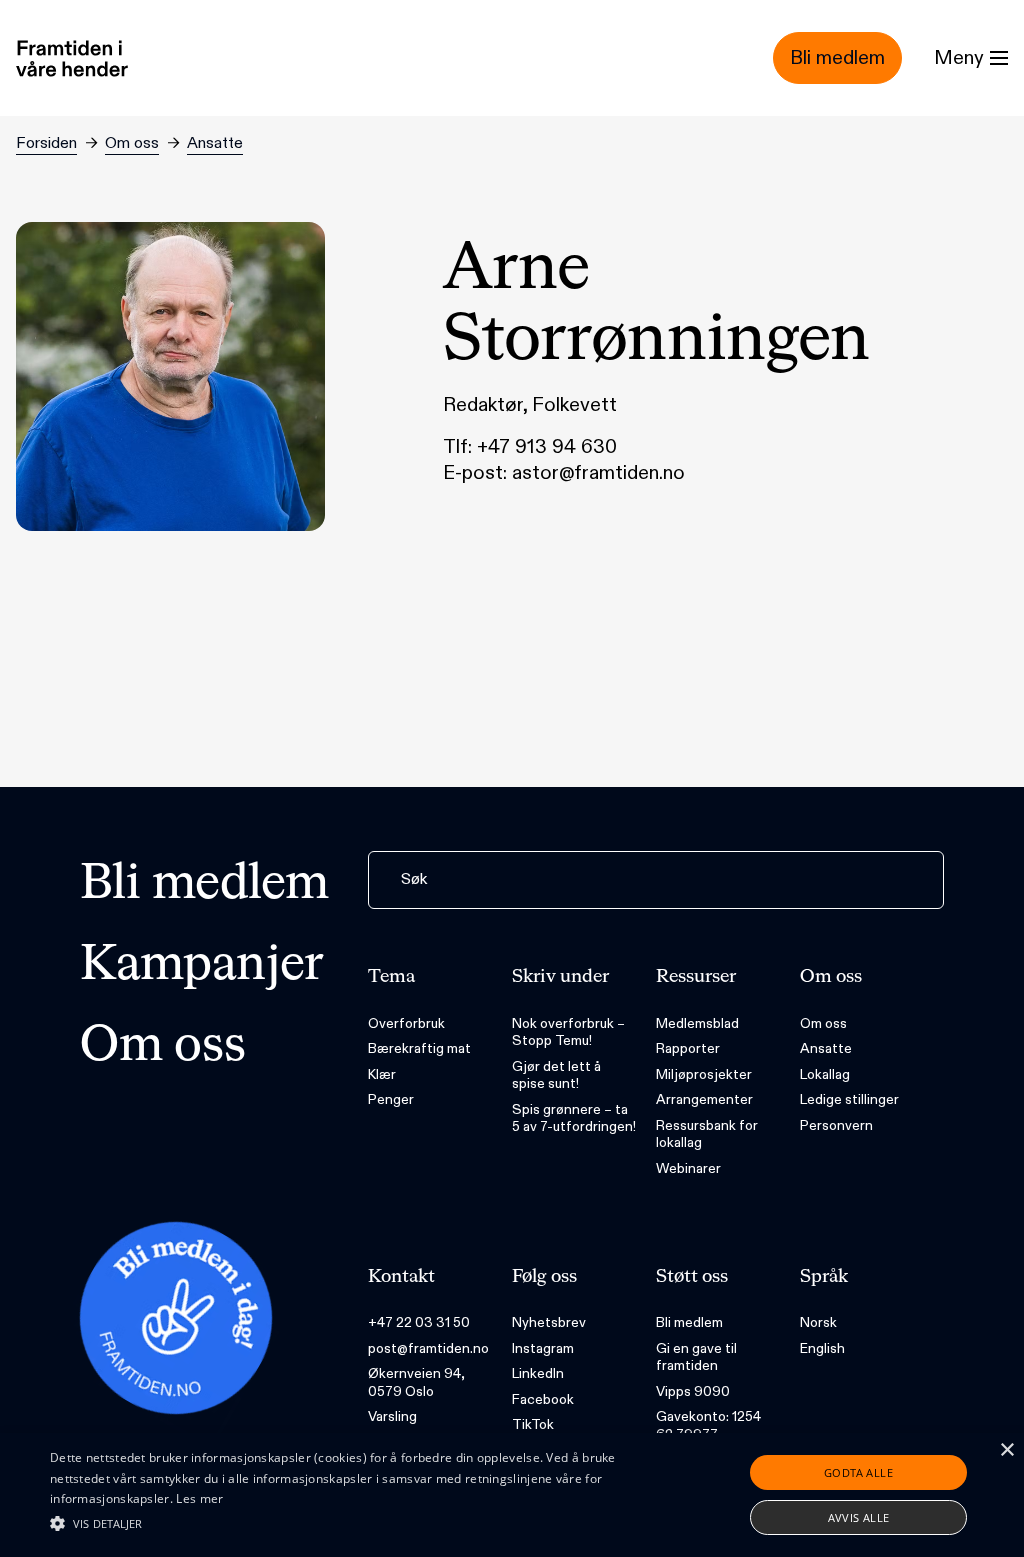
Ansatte (215, 143)
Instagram (543, 1348)
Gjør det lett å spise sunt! (556, 1075)
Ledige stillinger (849, 1099)
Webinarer (688, 1168)
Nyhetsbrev (549, 1322)
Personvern (836, 1125)
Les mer (199, 1498)
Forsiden (46, 143)
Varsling (392, 1416)
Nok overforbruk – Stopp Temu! (568, 1032)
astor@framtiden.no (598, 473)
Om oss (132, 143)
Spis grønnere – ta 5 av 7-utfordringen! (574, 1118)
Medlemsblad (697, 1023)
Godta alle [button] (858, 1472)
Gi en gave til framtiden (696, 1357)
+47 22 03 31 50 (419, 1322)
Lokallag (825, 1074)
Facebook (543, 1399)
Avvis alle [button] (859, 1517)
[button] (350, 1523)
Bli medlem (204, 885)
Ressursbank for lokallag (707, 1134)
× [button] (1006, 1450)
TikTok (533, 1424)
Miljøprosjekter (704, 1074)
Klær (382, 1074)
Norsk (818, 1322)
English (822, 1348)
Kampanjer (202, 966)
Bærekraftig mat (419, 1048)
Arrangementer (704, 1099)
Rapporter (688, 1048)
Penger (391, 1099)
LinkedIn (538, 1373)
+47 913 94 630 (547, 447)
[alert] (512, 1495)
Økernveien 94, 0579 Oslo (416, 1382)
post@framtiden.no (428, 1348)
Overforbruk (406, 1023)
